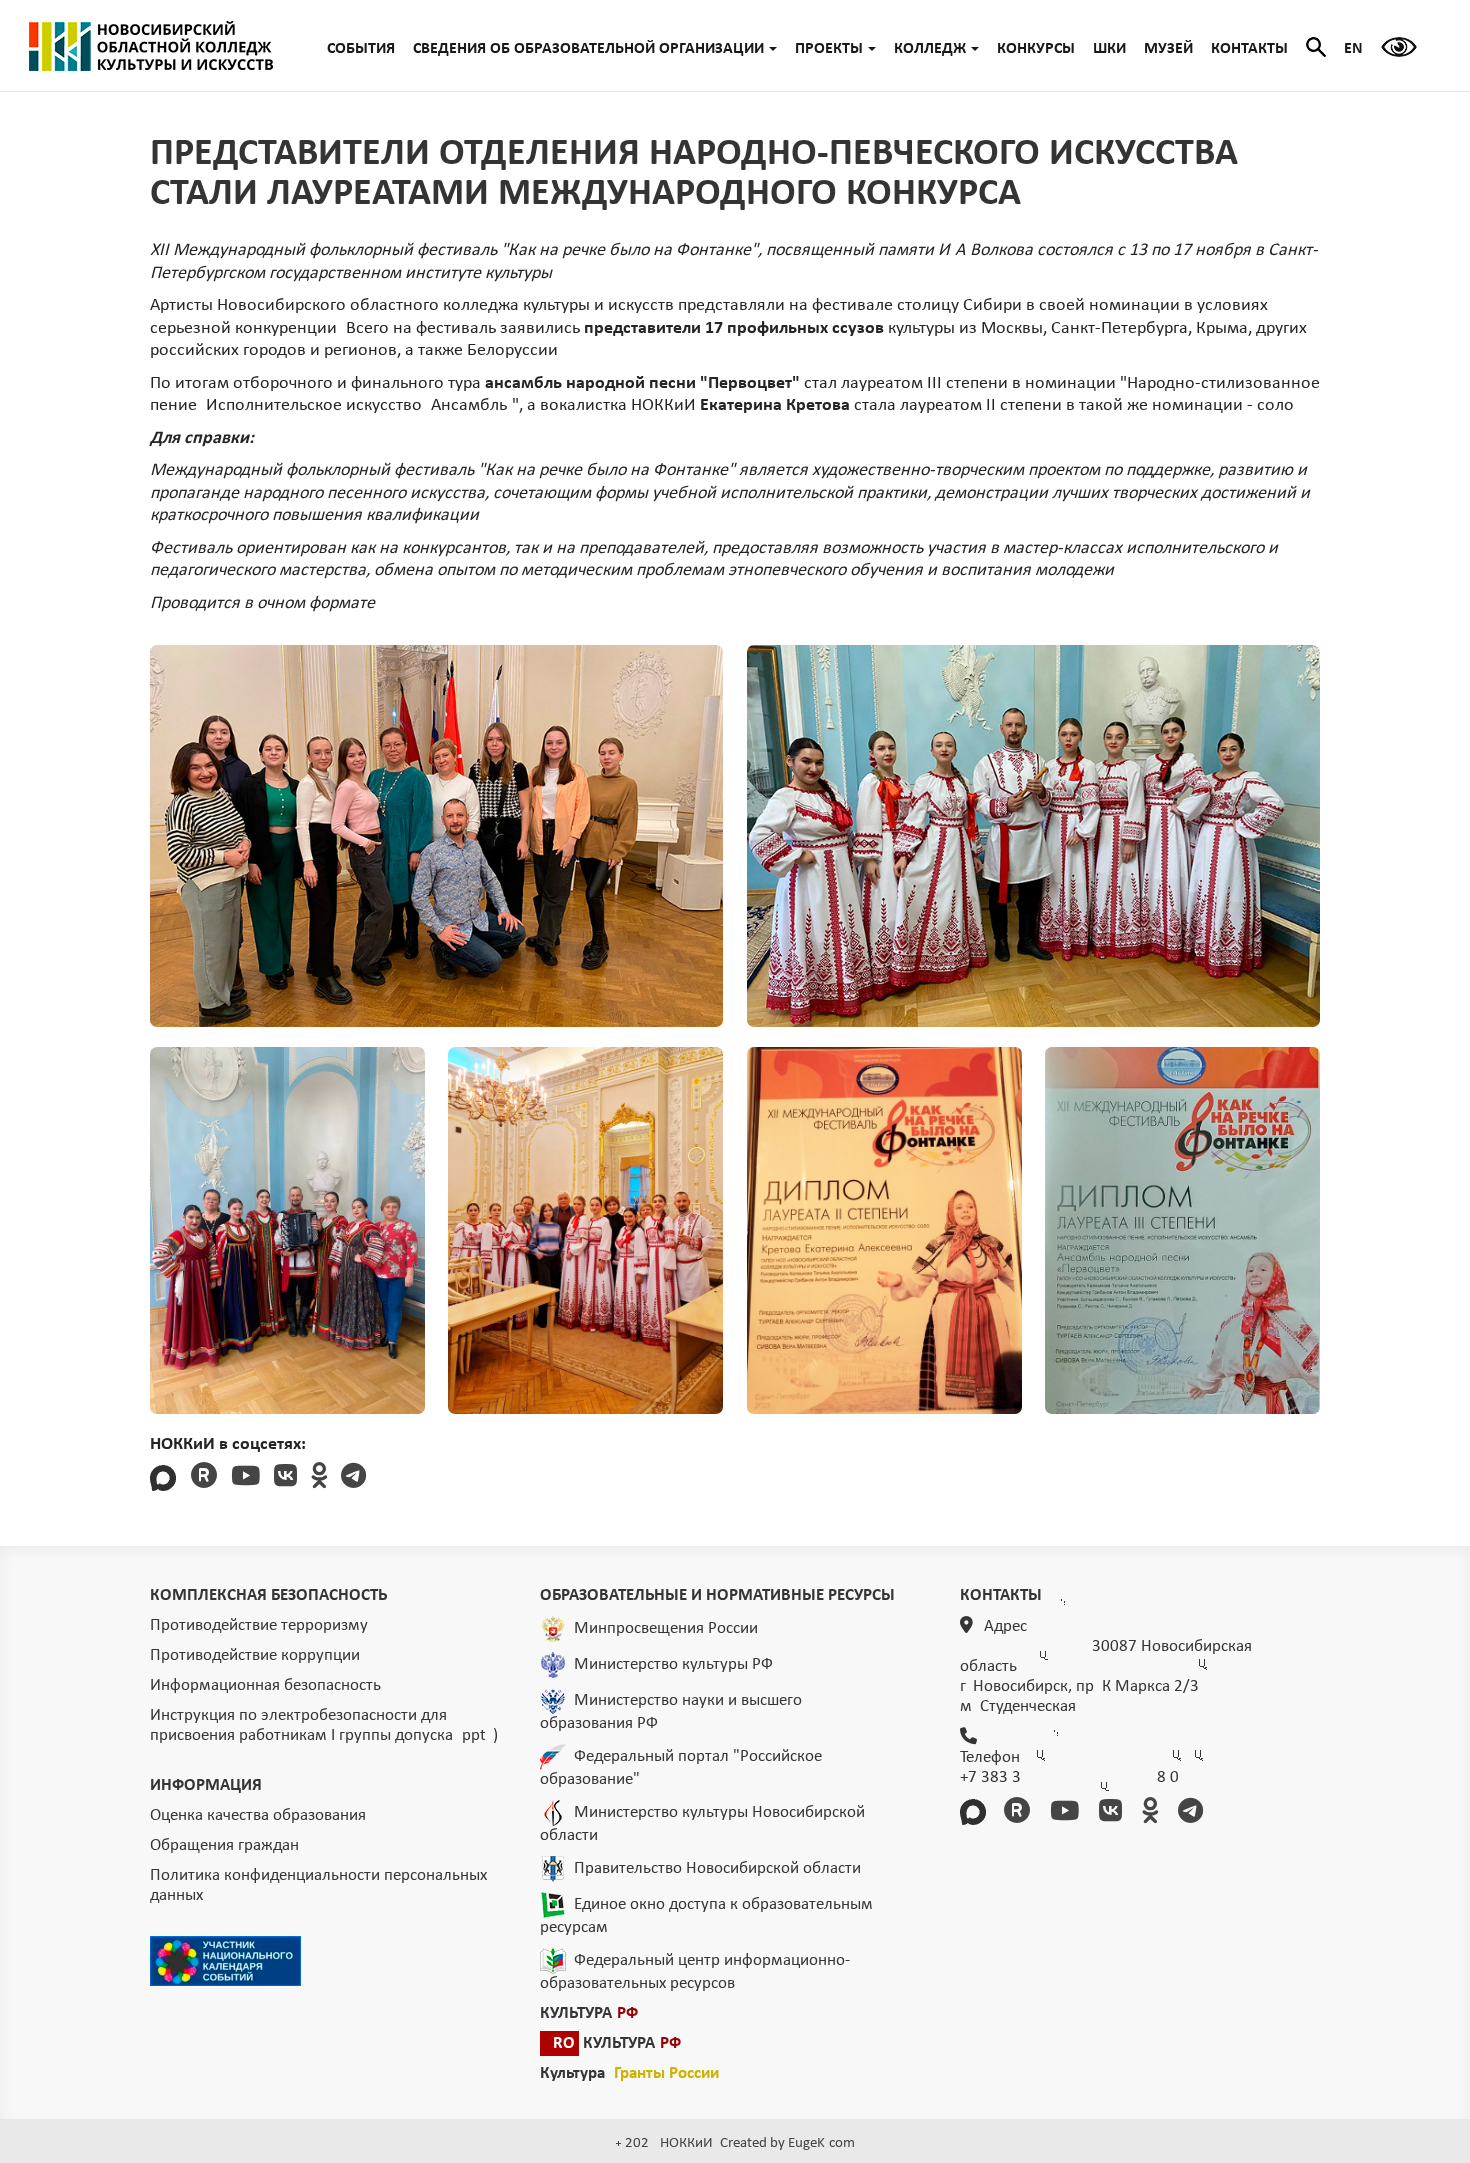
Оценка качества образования (258, 1815)
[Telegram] (353, 1478)
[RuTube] (204, 1478)
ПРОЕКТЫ (829, 49)
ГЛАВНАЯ (151, 46)
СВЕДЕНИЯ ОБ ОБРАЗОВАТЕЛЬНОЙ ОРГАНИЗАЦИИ (588, 49)
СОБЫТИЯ (361, 49)
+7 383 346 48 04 (1069, 1777)
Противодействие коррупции (255, 1655)
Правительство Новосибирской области (717, 1867)
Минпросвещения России (666, 1627)
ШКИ (1109, 49)
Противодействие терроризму (259, 1625)
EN (1353, 49)
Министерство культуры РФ (673, 1663)
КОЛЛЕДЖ (930, 49)
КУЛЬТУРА (589, 2013)
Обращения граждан (224, 1845)
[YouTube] (245, 1478)
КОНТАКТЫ (1249, 49)
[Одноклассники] (319, 1478)
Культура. (629, 2073)
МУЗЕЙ (1168, 49)
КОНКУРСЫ (1036, 49)
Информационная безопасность (265, 1685)
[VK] (285, 1478)
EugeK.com (821, 2143)
